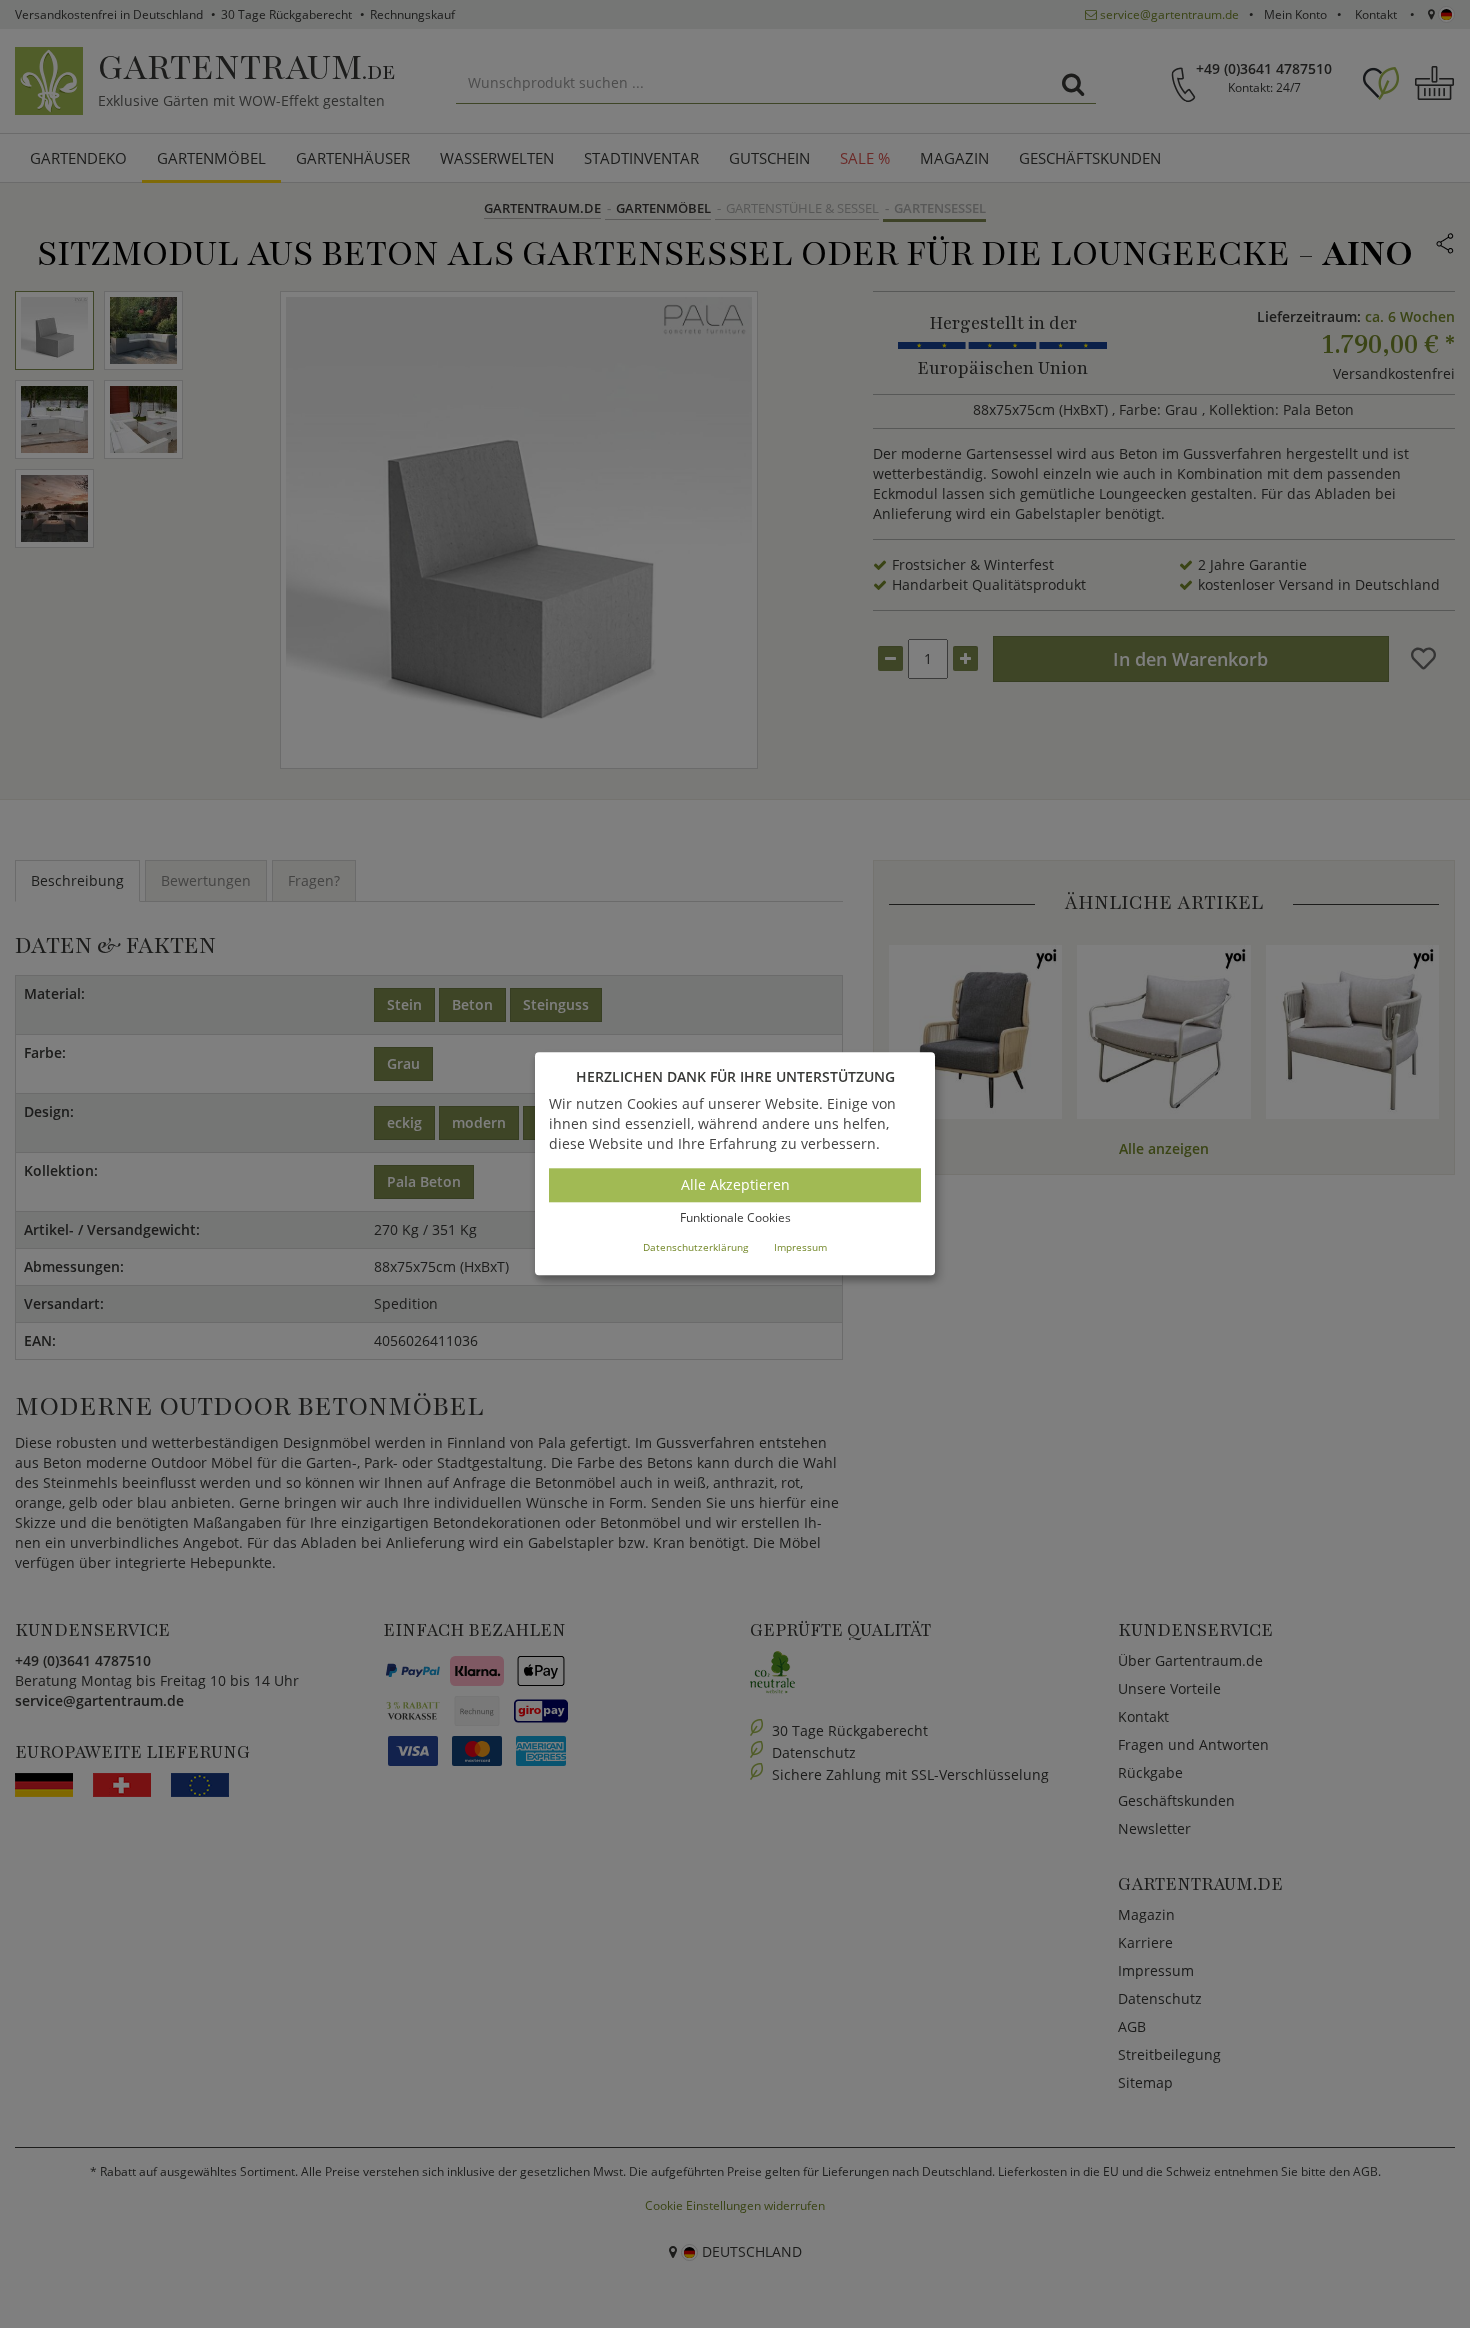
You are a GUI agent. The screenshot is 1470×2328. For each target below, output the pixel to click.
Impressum (800, 1247)
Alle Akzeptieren (735, 1184)
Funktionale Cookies (735, 1217)
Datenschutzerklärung (695, 1247)
